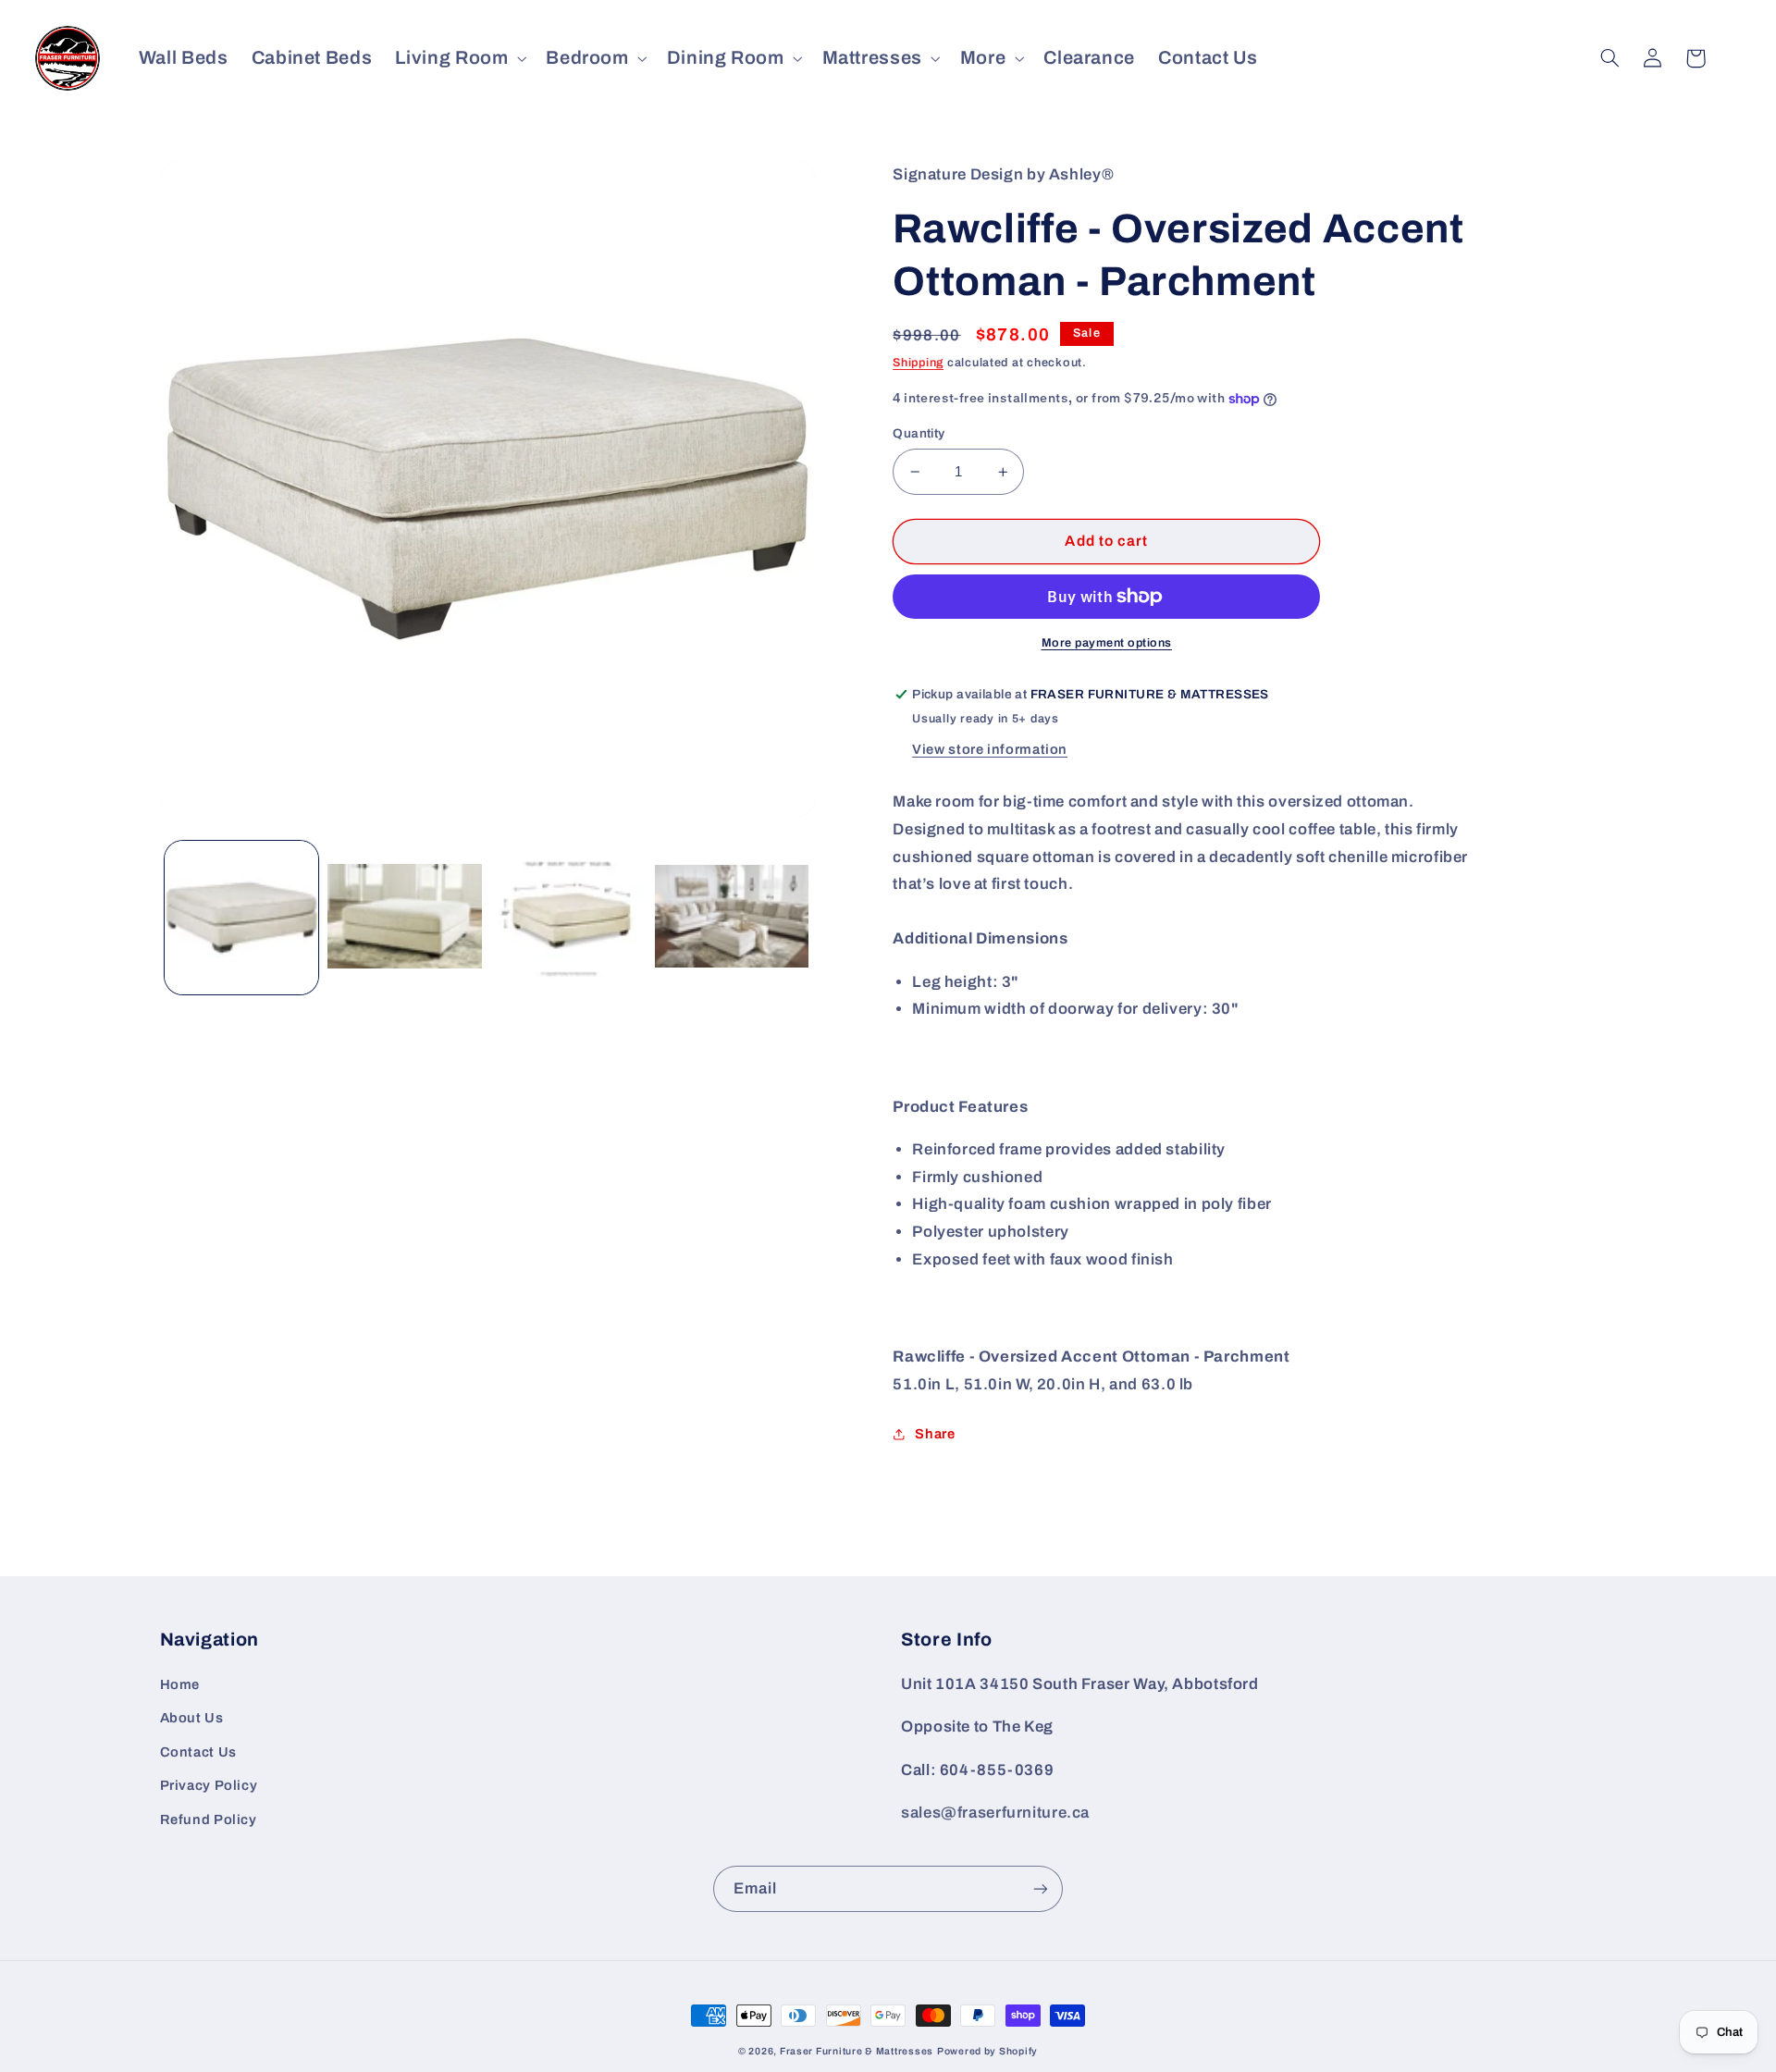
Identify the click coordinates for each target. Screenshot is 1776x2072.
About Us (192, 1718)
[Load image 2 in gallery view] (404, 918)
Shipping (918, 363)
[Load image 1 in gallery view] (241, 918)
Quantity (919, 433)
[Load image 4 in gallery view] (732, 918)
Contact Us (198, 1752)
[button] (459, 58)
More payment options (1107, 643)
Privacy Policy (209, 1785)
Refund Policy (209, 1819)
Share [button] (935, 1434)
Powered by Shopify (987, 2051)
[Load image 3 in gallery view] (568, 918)
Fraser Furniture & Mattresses (857, 2051)
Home (180, 1684)
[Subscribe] (1041, 1888)
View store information (990, 749)
